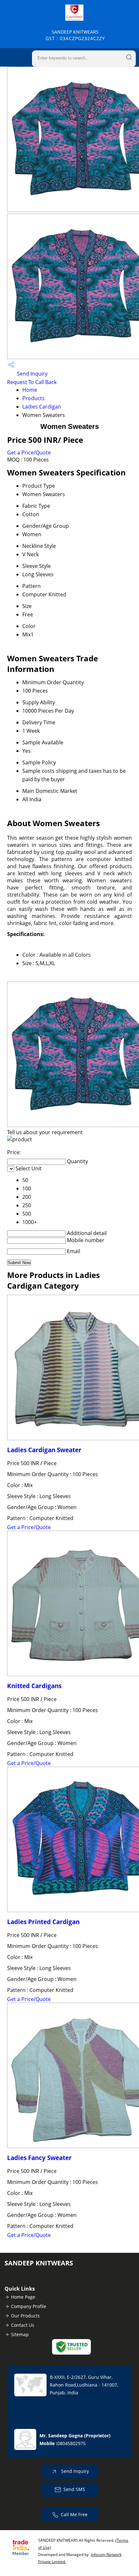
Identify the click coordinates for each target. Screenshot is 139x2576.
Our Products (25, 2316)
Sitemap (20, 2334)
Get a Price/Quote (29, 452)
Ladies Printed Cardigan (43, 1922)
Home (30, 390)
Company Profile (29, 2306)
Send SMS (74, 2489)
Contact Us (23, 2325)
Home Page (23, 2297)
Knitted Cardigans (34, 1686)
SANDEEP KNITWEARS (75, 35)
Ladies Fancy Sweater (39, 2158)
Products (33, 398)
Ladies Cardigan (42, 407)
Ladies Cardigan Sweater (44, 1450)
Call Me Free (74, 2514)
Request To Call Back (32, 382)
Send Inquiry (32, 374)
